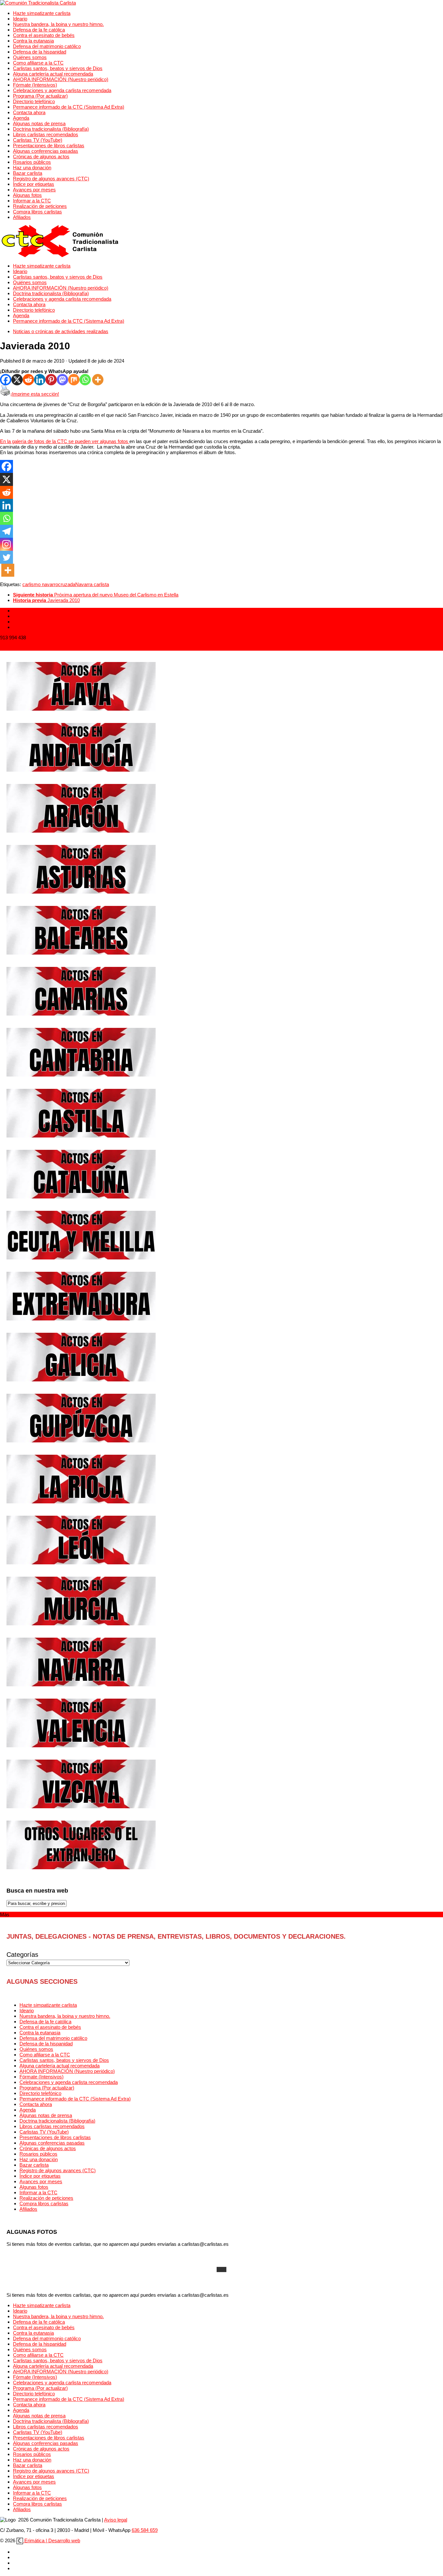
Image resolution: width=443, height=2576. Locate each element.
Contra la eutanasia (33, 41)
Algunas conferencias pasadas (46, 151)
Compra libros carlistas (37, 212)
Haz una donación (32, 168)
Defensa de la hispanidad (40, 52)
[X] (17, 380)
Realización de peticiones (40, 206)
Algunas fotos (27, 195)
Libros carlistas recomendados (46, 134)
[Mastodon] (62, 380)
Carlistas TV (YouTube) (38, 140)
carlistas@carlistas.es (24, 648)
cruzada (67, 584)
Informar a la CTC (32, 201)
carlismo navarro (40, 584)
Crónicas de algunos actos (41, 156)
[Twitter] (6, 557)
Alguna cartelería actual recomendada (53, 74)
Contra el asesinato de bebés (44, 35)
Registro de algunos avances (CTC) (51, 179)
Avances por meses (34, 190)
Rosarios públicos (32, 162)
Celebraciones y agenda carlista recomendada (62, 90)
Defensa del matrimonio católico (47, 46)
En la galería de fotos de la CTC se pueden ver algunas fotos (65, 441)
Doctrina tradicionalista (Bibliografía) (51, 129)
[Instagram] (6, 544)
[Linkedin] (40, 380)
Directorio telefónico (34, 101)
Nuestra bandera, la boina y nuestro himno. (58, 24)
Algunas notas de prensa (39, 123)
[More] (98, 380)
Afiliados (22, 217)
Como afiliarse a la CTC (38, 63)
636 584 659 (145, 2530)
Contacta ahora (29, 112)
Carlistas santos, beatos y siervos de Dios (58, 68)
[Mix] (74, 380)
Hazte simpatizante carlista (42, 13)
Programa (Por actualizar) (40, 96)
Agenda (21, 118)
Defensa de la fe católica (39, 30)
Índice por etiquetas (34, 184)
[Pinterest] (51, 380)
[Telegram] (6, 531)
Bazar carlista (28, 173)
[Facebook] (6, 380)
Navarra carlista (92, 584)
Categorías (22, 1955)
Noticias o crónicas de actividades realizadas (61, 331)
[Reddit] (28, 380)
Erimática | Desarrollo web (52, 2540)
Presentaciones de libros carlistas (49, 145)
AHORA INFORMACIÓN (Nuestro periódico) (61, 79)
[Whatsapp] (85, 380)
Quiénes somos (30, 57)
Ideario (20, 19)
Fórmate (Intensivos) (35, 85)
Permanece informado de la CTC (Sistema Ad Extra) (69, 107)
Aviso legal (116, 2520)
